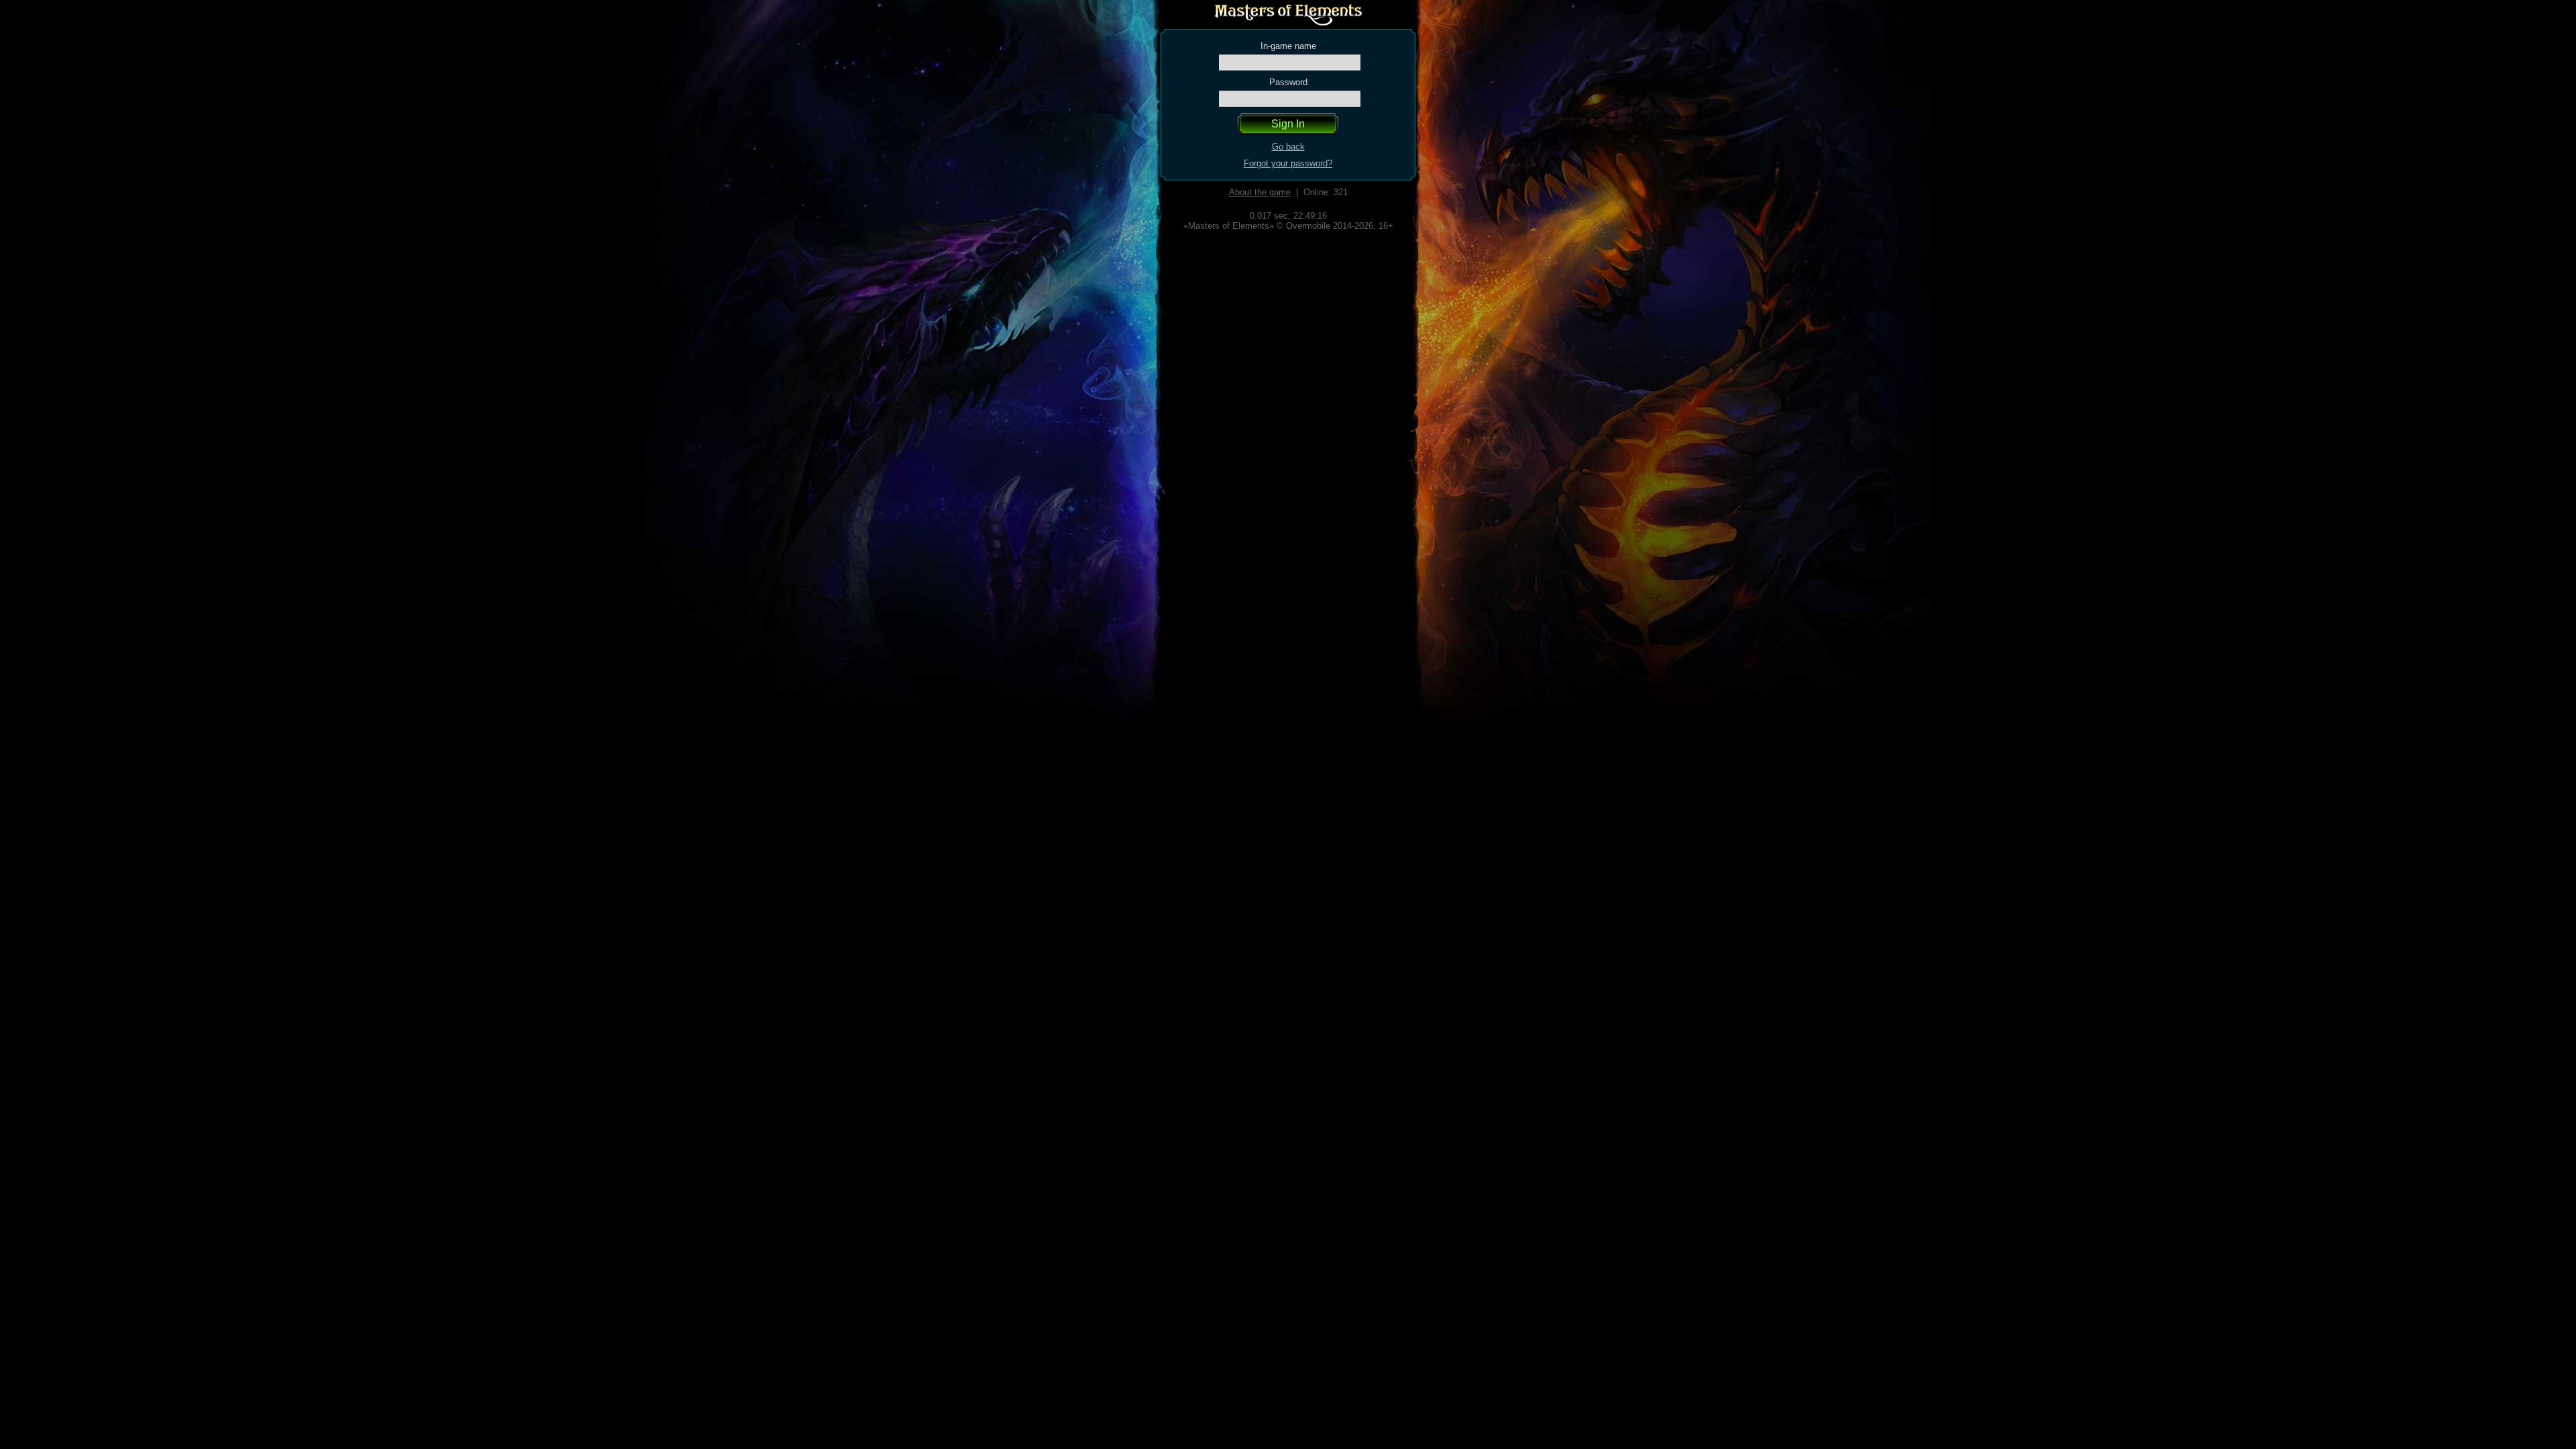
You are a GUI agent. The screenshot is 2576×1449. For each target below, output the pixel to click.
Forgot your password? (1288, 163)
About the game (1260, 192)
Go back (1288, 147)
